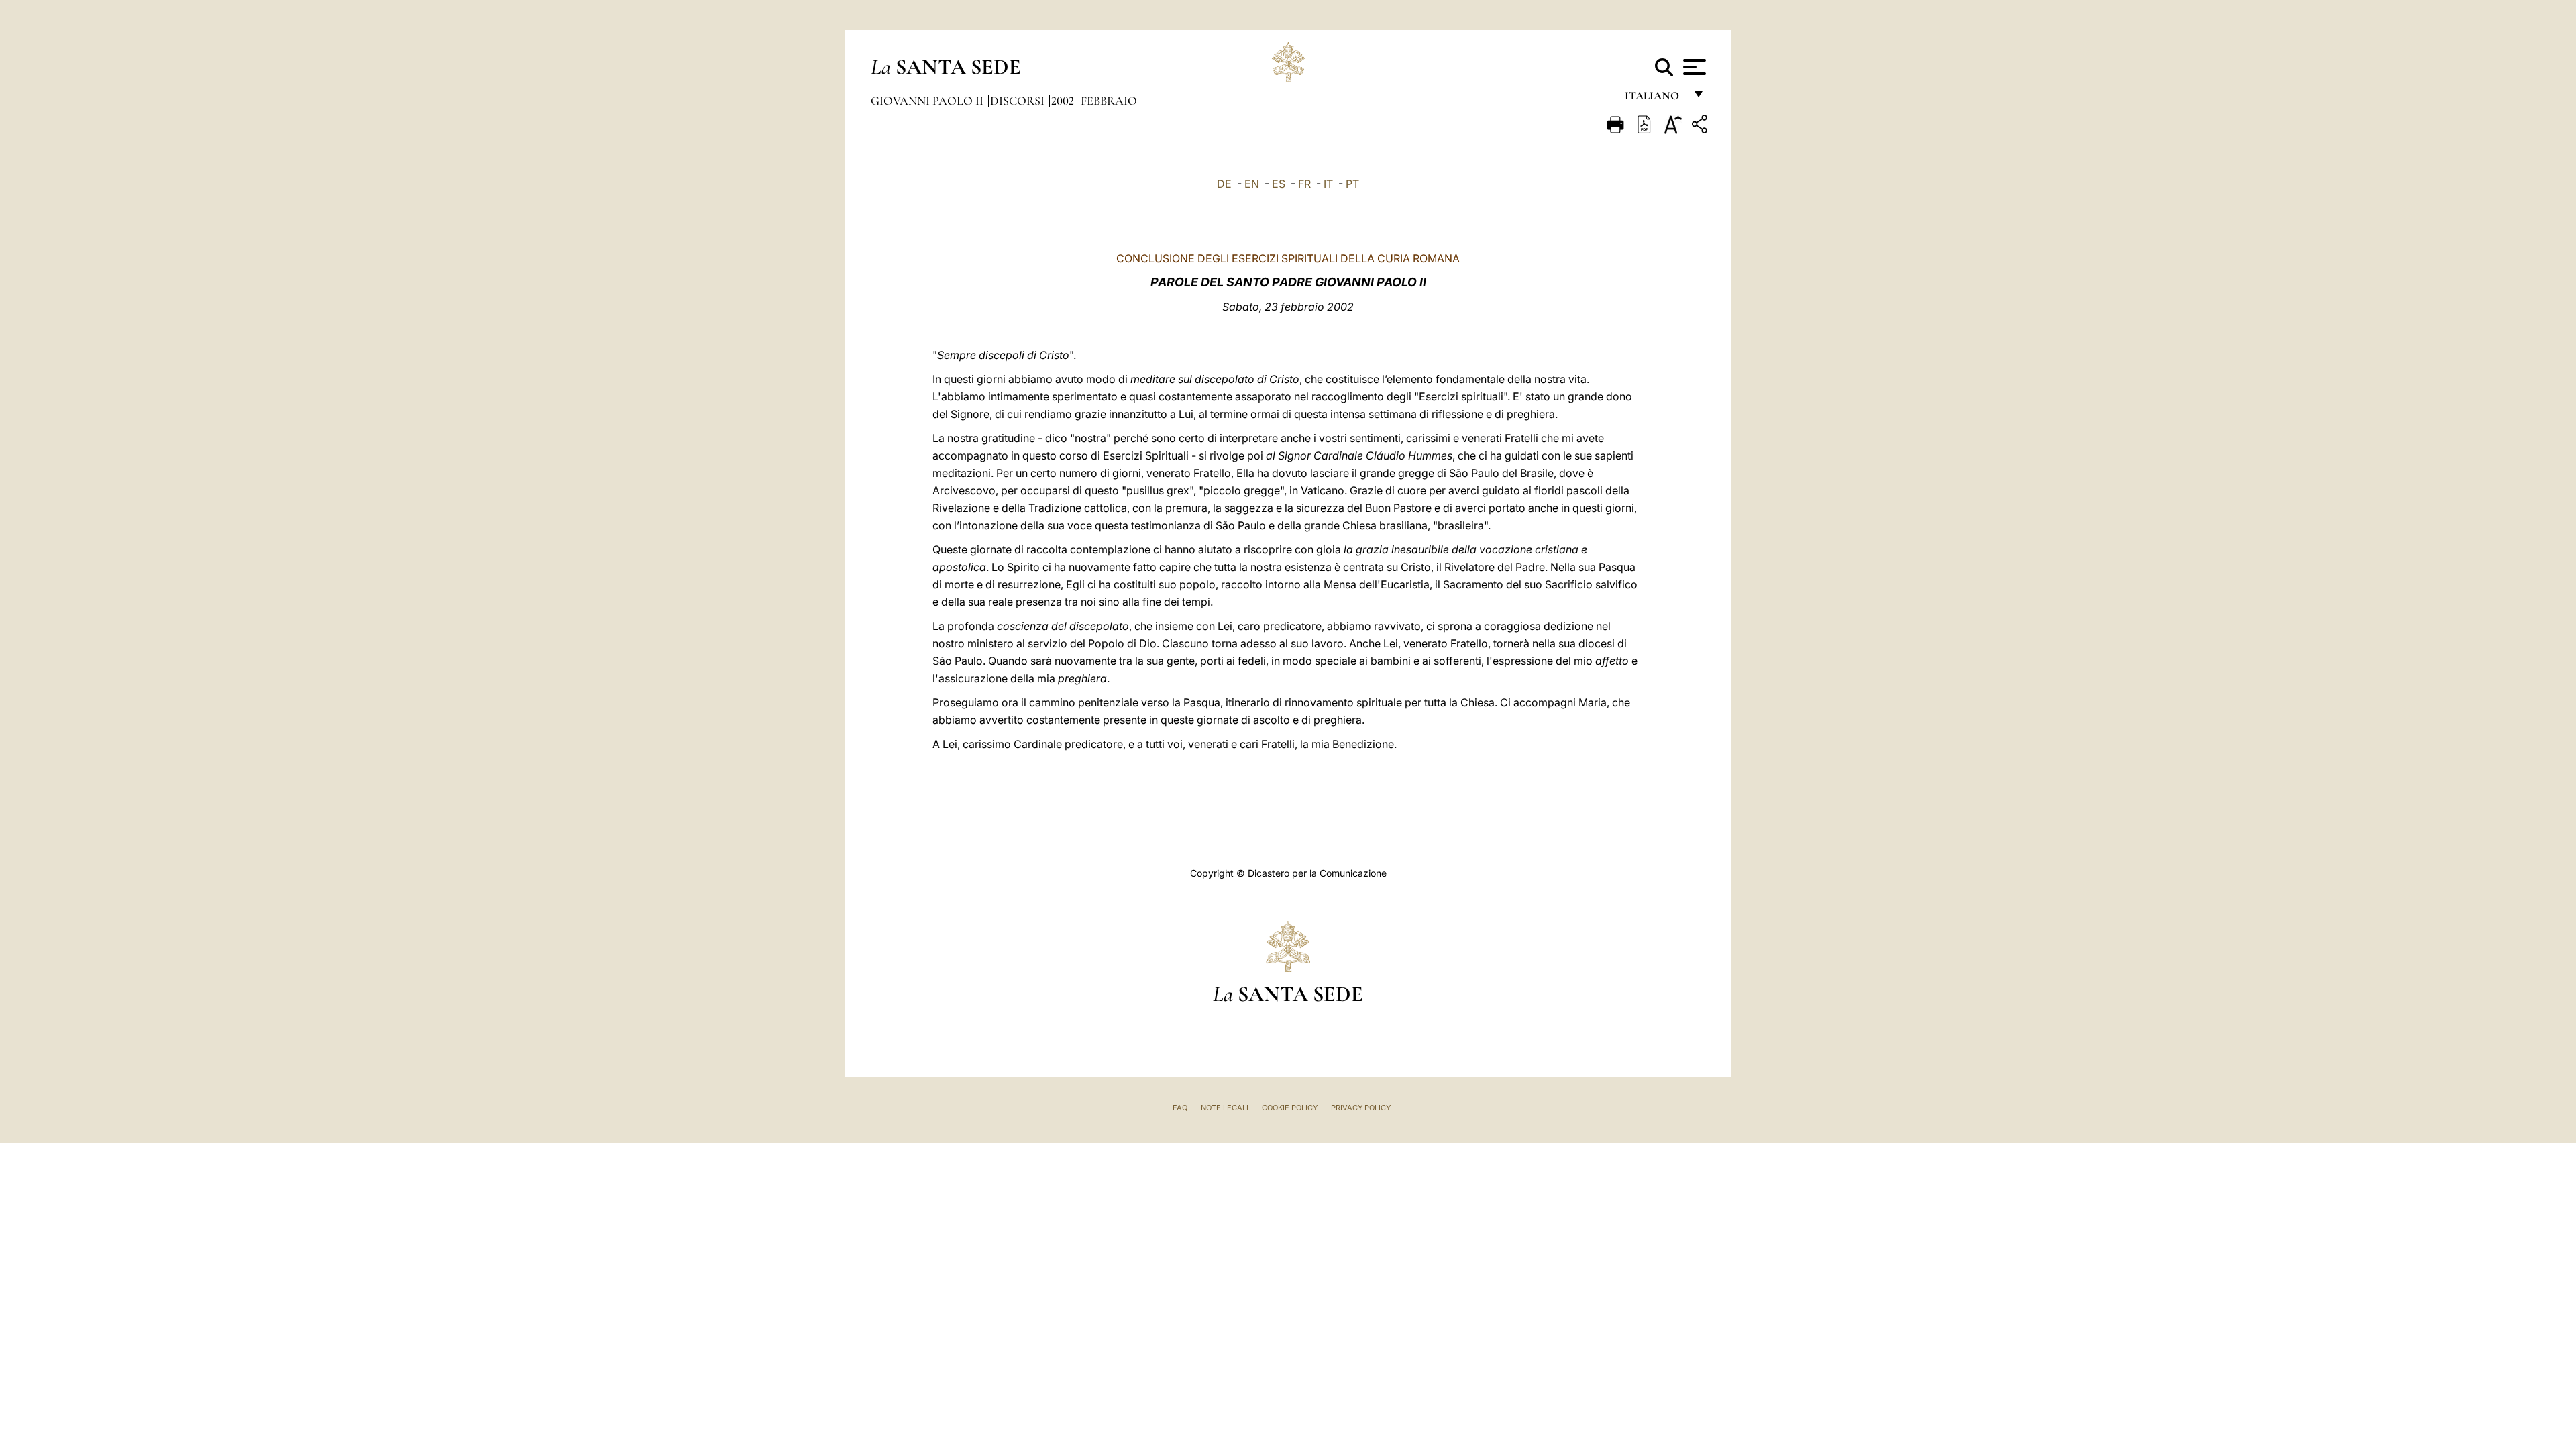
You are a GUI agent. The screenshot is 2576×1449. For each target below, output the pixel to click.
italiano (1655, 99)
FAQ (1180, 1108)
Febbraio (1109, 101)
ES (1279, 184)
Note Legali (1225, 1108)
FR (1304, 184)
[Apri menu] (1693, 67)
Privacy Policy (1361, 1108)
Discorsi (1019, 101)
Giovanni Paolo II (928, 101)
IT (1328, 184)
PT (1352, 184)
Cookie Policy (1290, 1108)
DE (1224, 184)
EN (1252, 184)
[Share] (1701, 126)
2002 (1064, 101)
